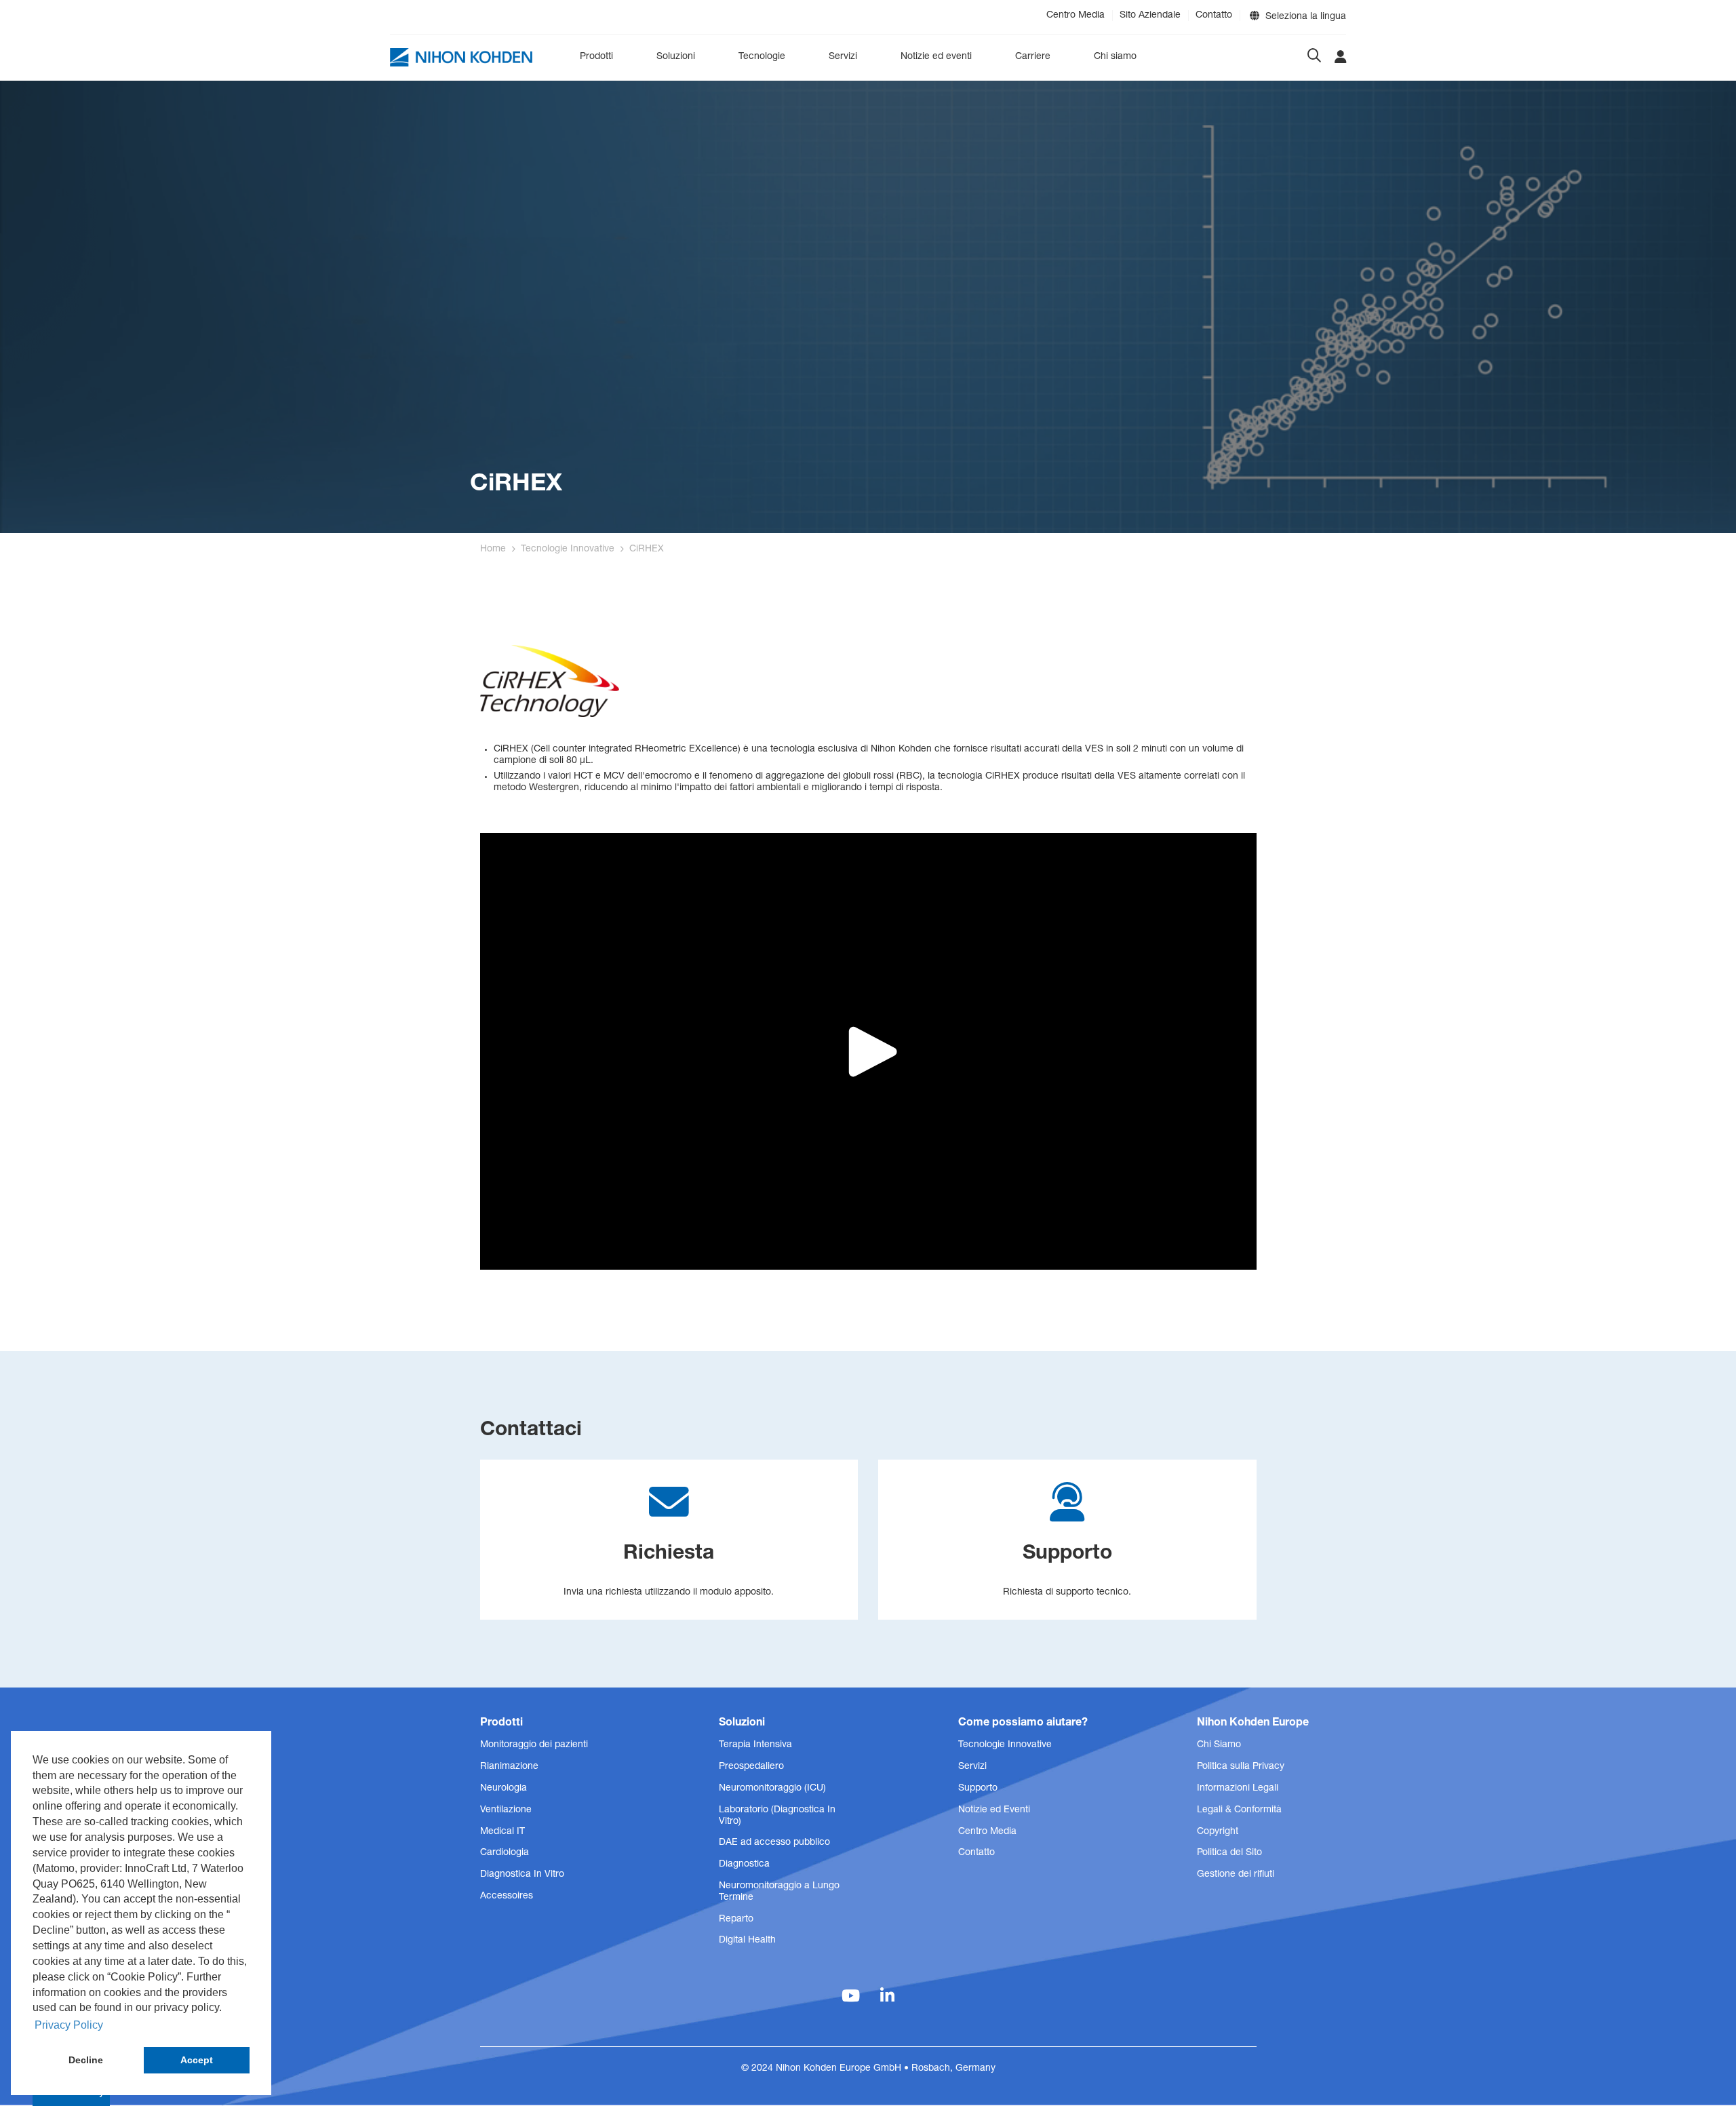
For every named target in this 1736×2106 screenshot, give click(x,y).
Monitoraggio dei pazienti (534, 1745)
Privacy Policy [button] (69, 2025)
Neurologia (504, 1789)
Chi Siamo (1219, 1745)
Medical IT (502, 1832)
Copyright (1218, 1832)
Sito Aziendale (1150, 16)
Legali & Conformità (1239, 1810)
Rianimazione (509, 1767)
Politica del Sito (1229, 1853)
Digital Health (747, 1941)
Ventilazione (506, 1810)
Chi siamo (1115, 57)
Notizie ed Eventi (994, 1810)
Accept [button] (197, 2060)
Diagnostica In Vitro (522, 1875)
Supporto (978, 1789)
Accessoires (507, 1896)
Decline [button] (86, 2060)
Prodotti (596, 57)
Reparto (736, 1919)
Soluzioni (676, 57)
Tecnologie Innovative (568, 549)
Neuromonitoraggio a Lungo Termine (779, 1892)
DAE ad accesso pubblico (774, 1843)
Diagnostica (744, 1865)
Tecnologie (762, 57)
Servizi (843, 57)
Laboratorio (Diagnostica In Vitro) (777, 1816)
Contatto (1214, 16)
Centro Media (1076, 16)
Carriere (1033, 57)
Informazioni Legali (1238, 1789)
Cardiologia (505, 1853)
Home (493, 549)
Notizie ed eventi (936, 57)
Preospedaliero (751, 1767)
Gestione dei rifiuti (1236, 1875)
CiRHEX (647, 549)
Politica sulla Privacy (1241, 1767)
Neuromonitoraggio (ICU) (772, 1789)
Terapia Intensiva (755, 1745)
